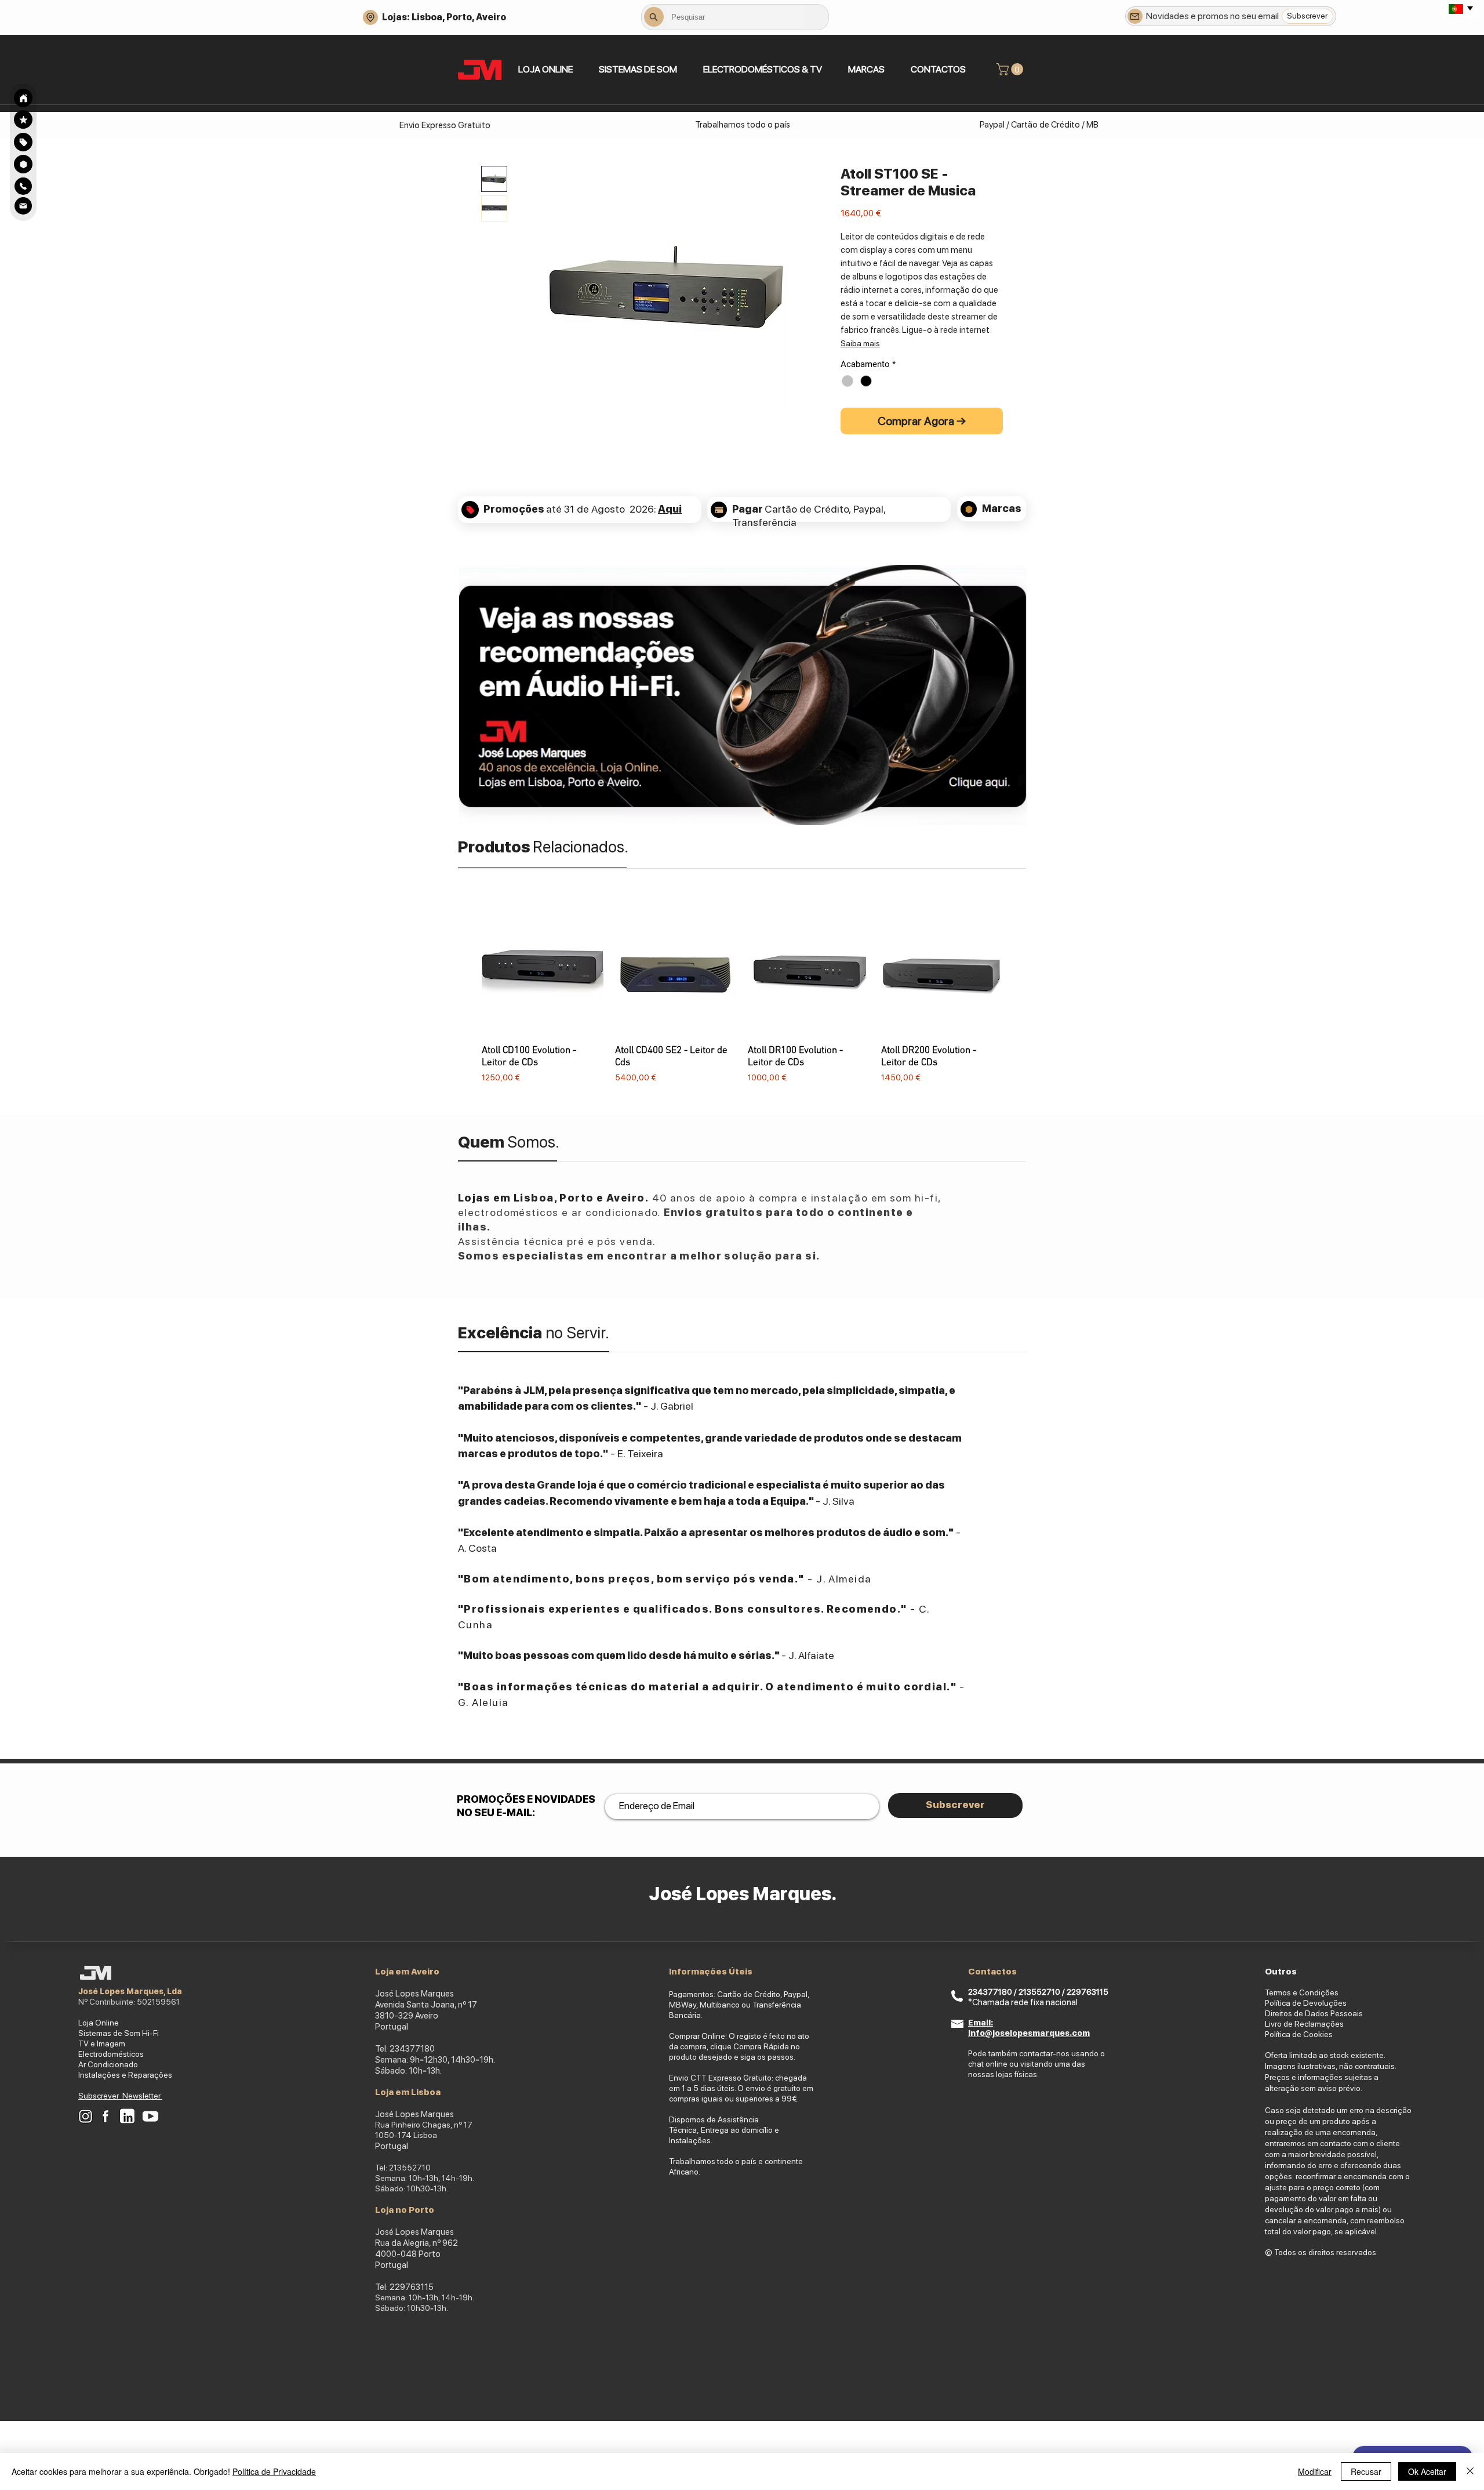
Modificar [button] (1315, 2471)
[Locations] (370, 17)
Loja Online (99, 2023)
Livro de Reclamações (1304, 2024)
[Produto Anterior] (465, 999)
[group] (742, 999)
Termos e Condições (1302, 1992)
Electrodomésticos (111, 2054)
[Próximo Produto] (1019, 999)
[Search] (23, 98)
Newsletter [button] (142, 2096)
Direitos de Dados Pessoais (1314, 2013)
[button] (638, 69)
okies (1323, 2034)
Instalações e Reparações (125, 2075)
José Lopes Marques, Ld (128, 1991)
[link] (1011, 69)
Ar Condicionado (108, 2064)
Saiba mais (860, 343)
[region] (23, 142)
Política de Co (1289, 2034)
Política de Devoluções (1306, 2003)
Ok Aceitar (1427, 2471)
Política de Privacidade (274, 2471)
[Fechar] (1470, 2471)
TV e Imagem (102, 2043)
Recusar (1366, 2471)
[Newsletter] (1135, 16)
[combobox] (735, 17)
